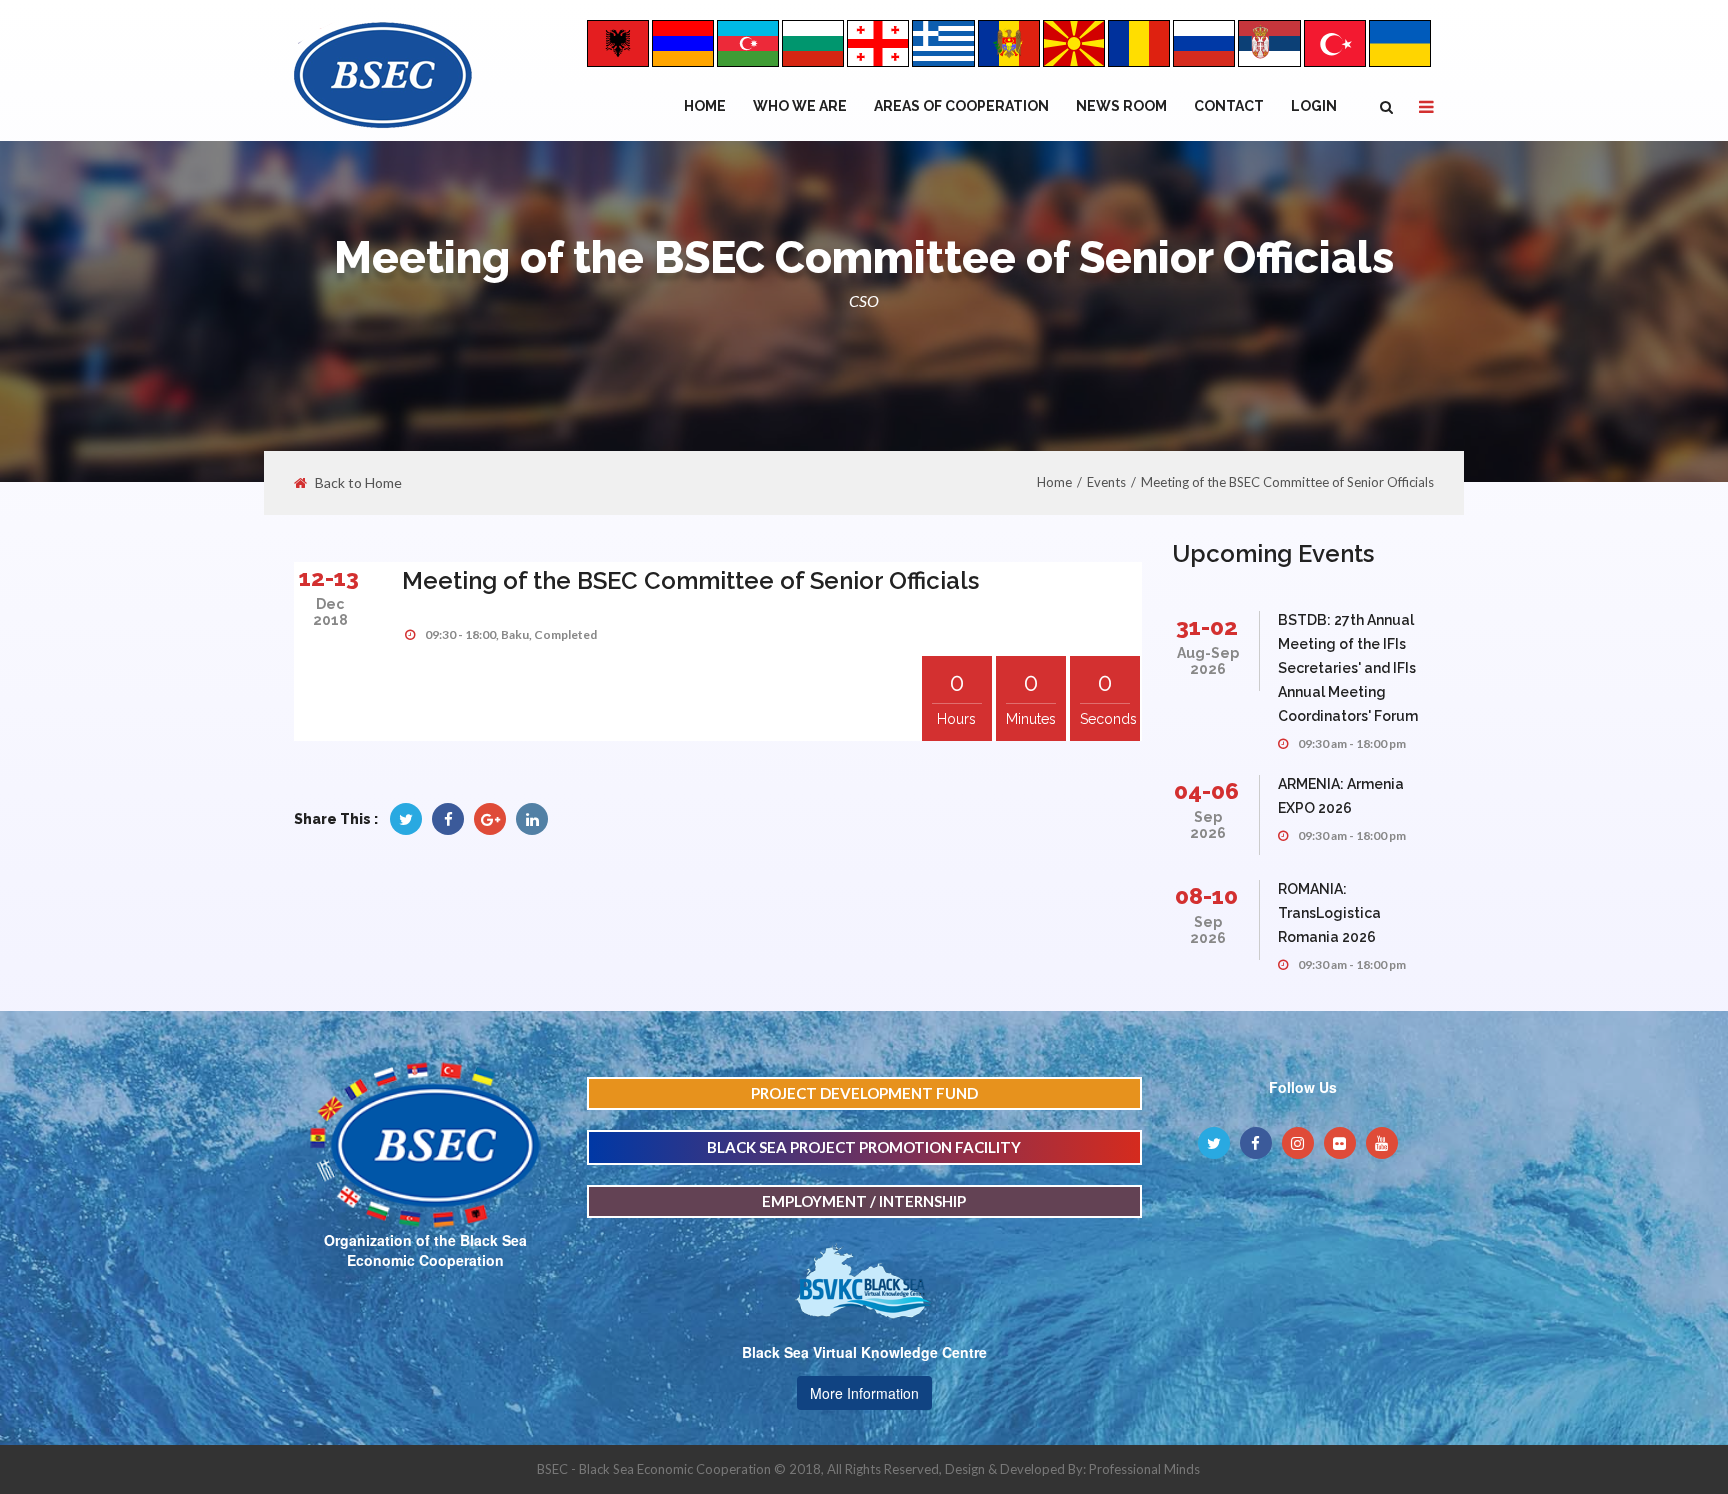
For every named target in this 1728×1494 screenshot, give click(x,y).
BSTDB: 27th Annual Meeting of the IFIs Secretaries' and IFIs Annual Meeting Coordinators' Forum (1348, 668)
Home (705, 106)
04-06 (1206, 790)
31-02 (1207, 626)
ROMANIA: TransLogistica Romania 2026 (1329, 913)
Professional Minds (1144, 1469)
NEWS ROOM (1121, 106)
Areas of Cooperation (961, 106)
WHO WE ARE (800, 106)
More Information (864, 1393)
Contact (1229, 106)
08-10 (1206, 895)
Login (1314, 106)
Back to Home (358, 483)
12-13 (329, 577)
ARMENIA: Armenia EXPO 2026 (1341, 796)
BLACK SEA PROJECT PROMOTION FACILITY (864, 1147)
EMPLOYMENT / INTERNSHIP (864, 1201)
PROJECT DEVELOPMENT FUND (864, 1093)
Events (1106, 482)
